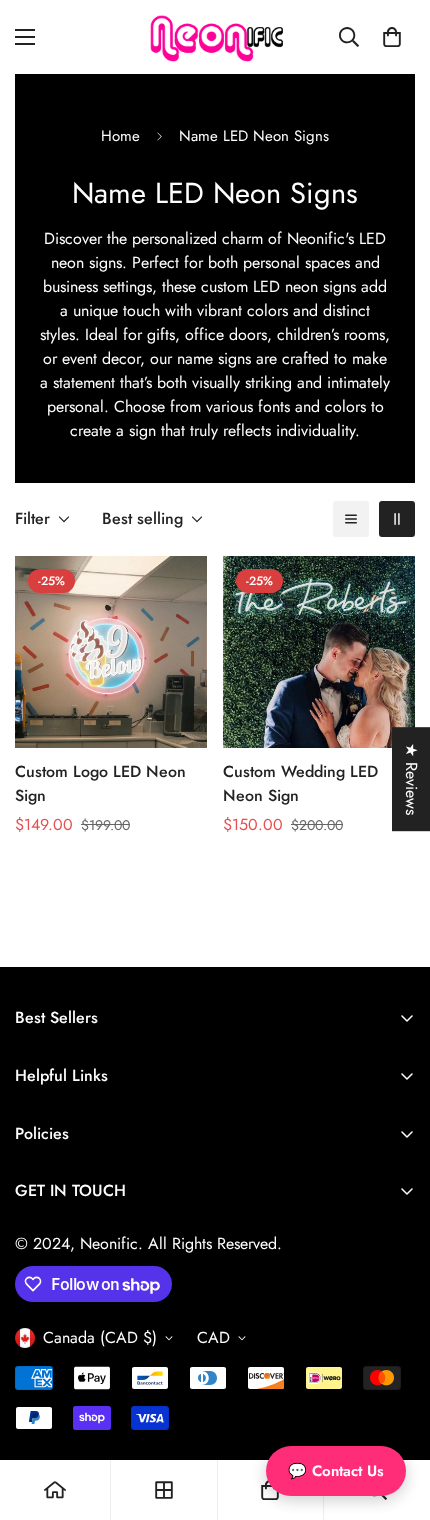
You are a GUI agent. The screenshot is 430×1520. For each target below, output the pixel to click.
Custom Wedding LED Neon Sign (300, 783)
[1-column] (351, 519)
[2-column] (397, 519)
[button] (392, 37)
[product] (55, 1490)
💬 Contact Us (336, 1471)
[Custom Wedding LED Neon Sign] (319, 652)
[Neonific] (215, 37)
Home (120, 136)
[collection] (164, 1490)
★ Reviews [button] (411, 779)
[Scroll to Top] (394, 1414)
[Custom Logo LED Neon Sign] (111, 652)
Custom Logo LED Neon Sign (100, 783)
